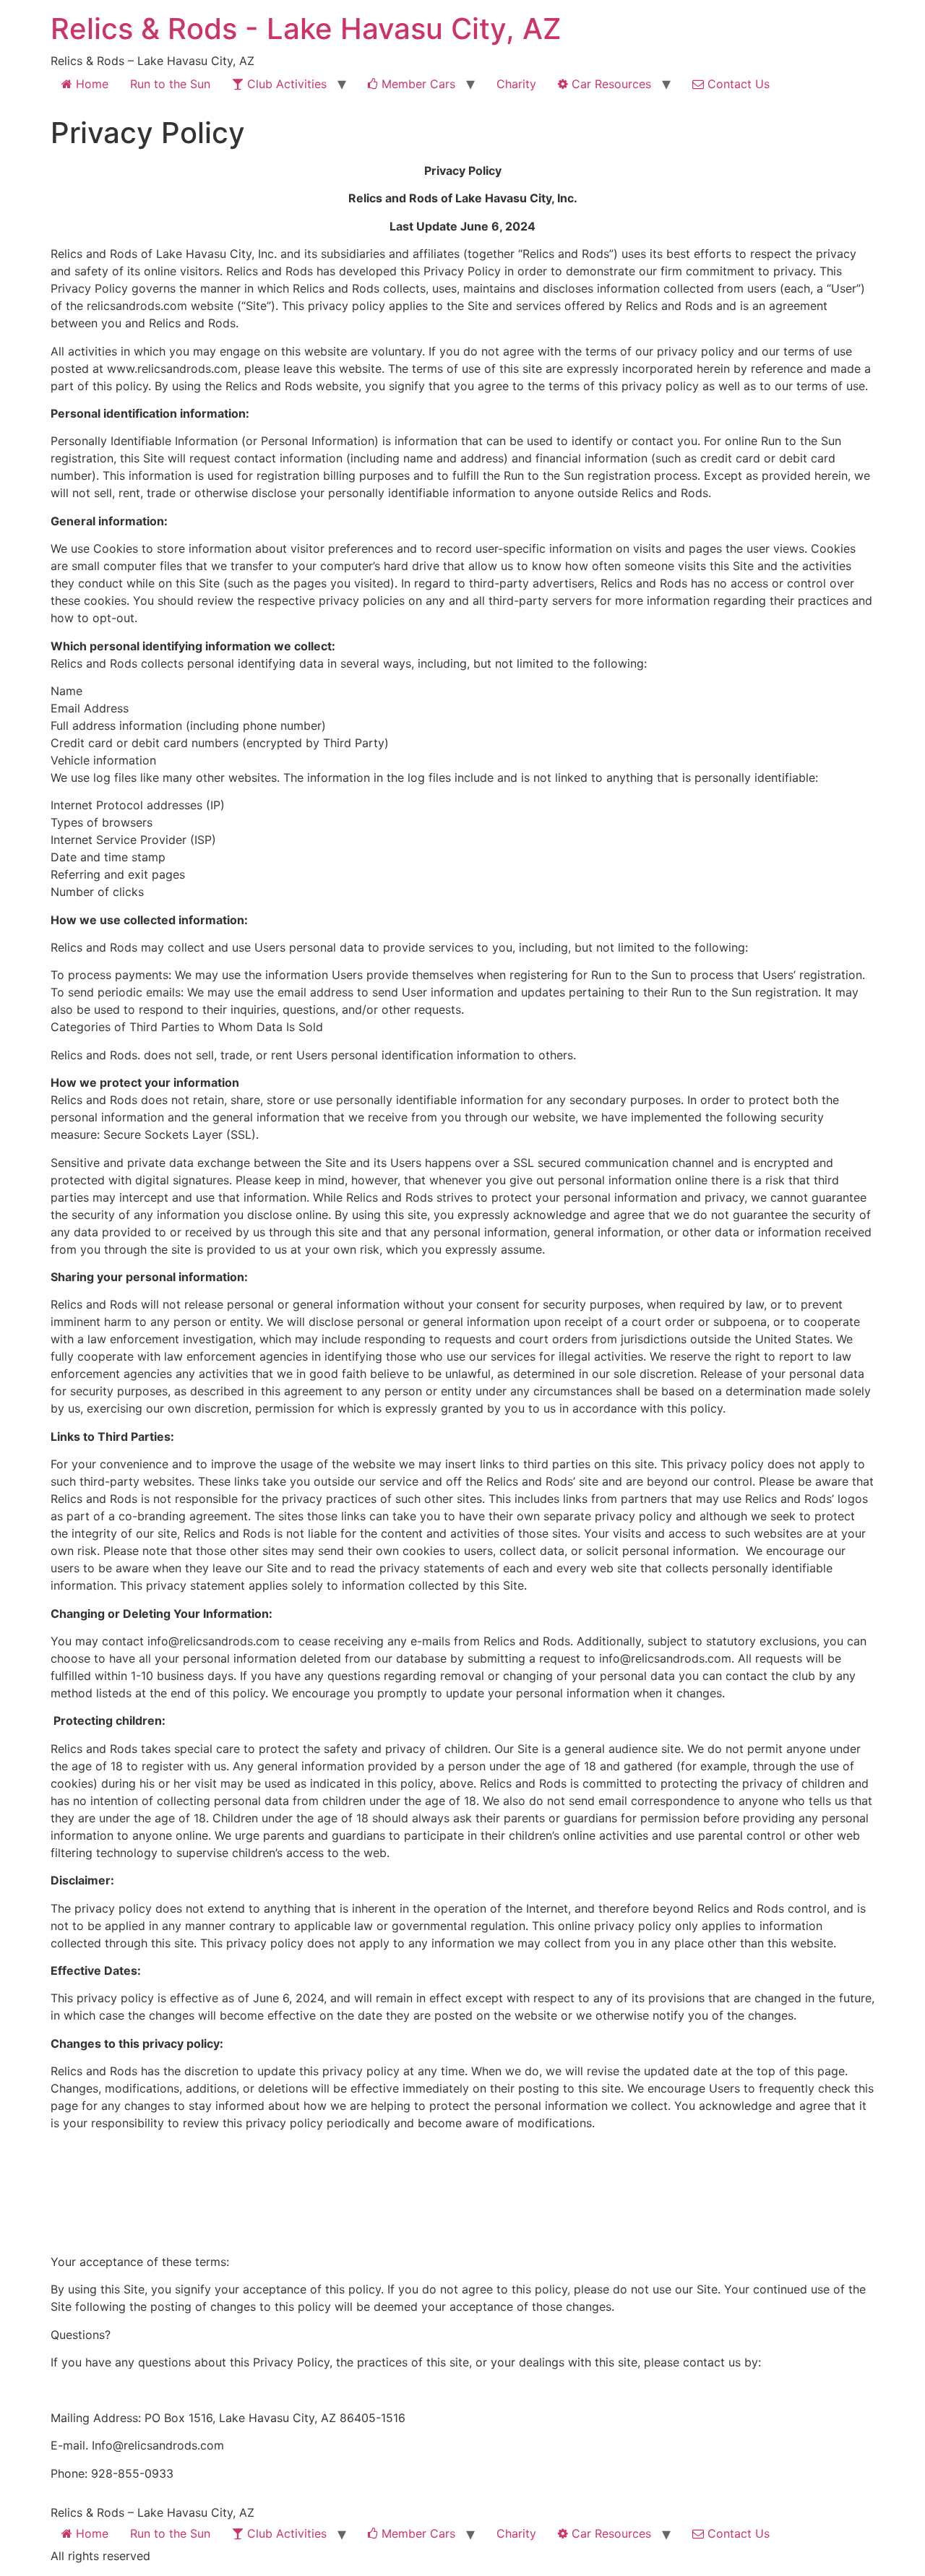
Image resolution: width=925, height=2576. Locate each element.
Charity (516, 84)
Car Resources (610, 84)
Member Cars (417, 84)
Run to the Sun (170, 84)
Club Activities (285, 84)
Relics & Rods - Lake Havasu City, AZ (306, 29)
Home (90, 84)
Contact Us (737, 84)
